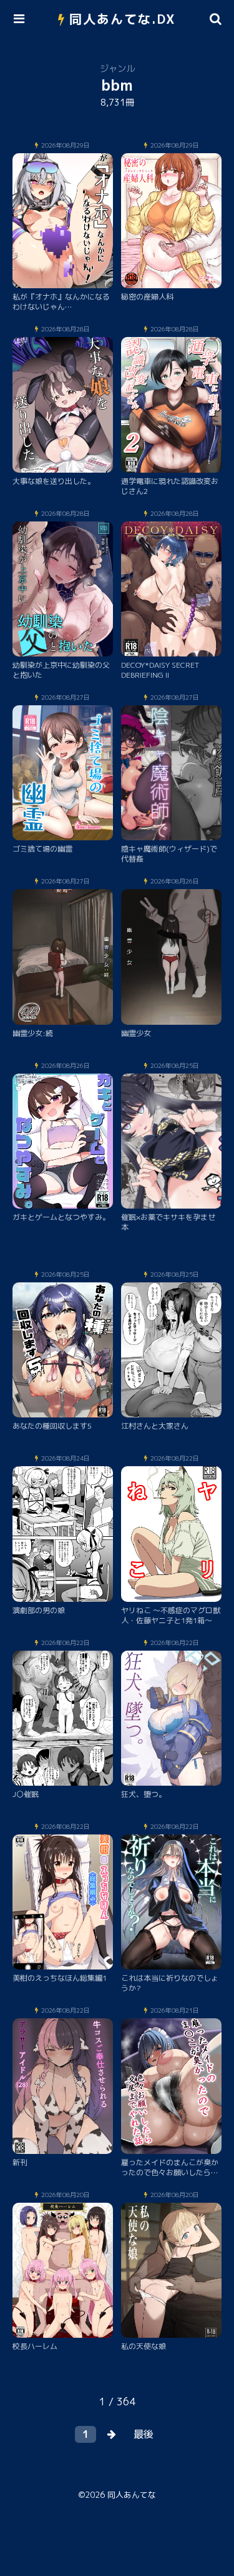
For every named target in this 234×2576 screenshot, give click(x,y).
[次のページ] (112, 2434)
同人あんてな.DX (123, 19)
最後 (144, 2434)
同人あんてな (132, 2495)
